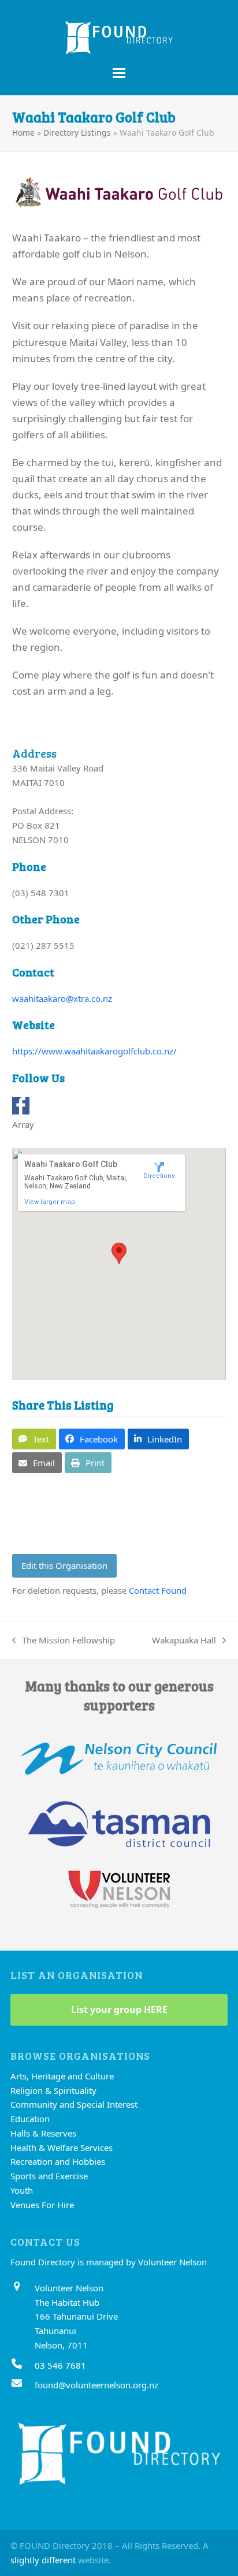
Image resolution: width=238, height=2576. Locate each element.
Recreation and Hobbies (58, 2161)
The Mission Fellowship (64, 1641)
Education (30, 2119)
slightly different (43, 2560)
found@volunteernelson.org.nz (96, 2385)
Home (23, 133)
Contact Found (158, 1590)
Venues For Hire (42, 2205)
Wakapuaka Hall (184, 1641)
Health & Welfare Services (62, 2148)
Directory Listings (77, 133)
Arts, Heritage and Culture (62, 2076)
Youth (22, 2190)
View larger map (50, 1202)
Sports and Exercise (49, 2176)
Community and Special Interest (74, 2104)
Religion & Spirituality (53, 2090)
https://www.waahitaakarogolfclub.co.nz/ (94, 1051)
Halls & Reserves (43, 2133)
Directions (159, 1176)
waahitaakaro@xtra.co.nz (62, 998)
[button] (119, 73)
